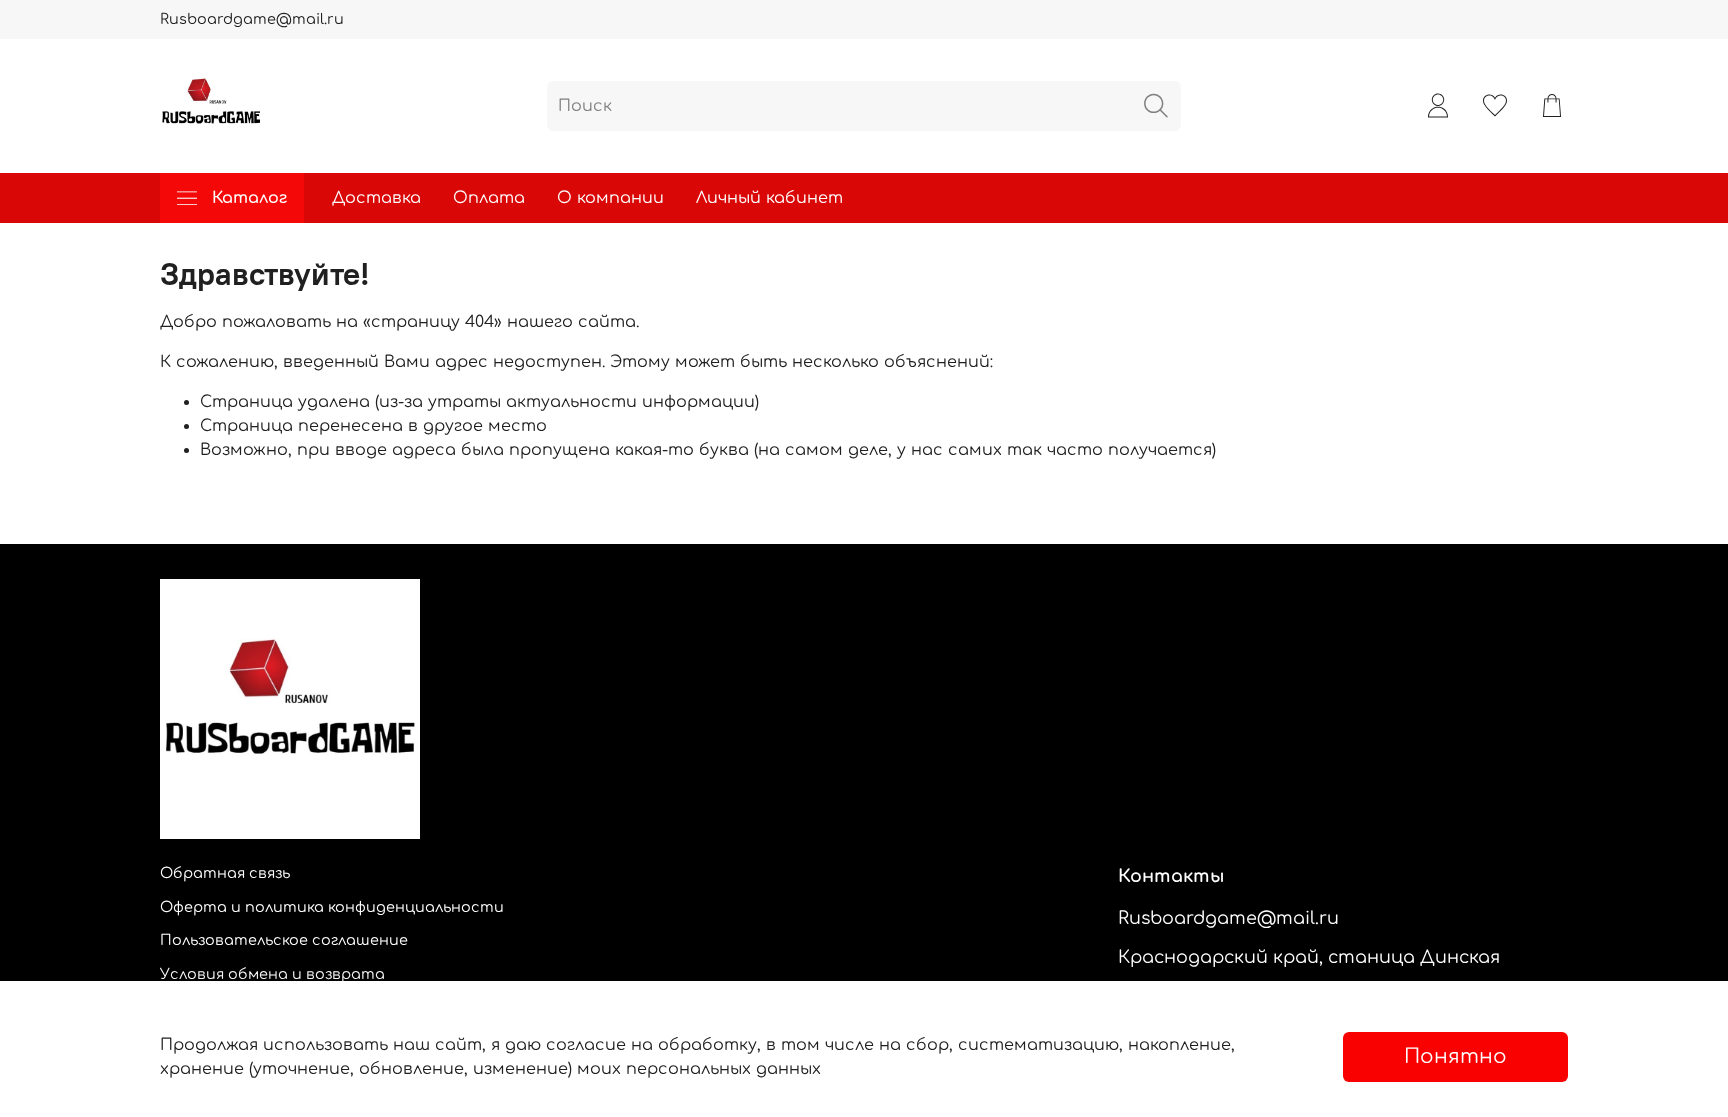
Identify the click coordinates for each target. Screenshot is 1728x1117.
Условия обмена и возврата (272, 974)
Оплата (489, 198)
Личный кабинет (769, 198)
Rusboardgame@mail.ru (252, 19)
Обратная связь (225, 873)
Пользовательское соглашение (284, 940)
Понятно (1455, 1056)
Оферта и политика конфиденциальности (332, 907)
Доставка (376, 198)
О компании (610, 198)
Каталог (249, 198)
